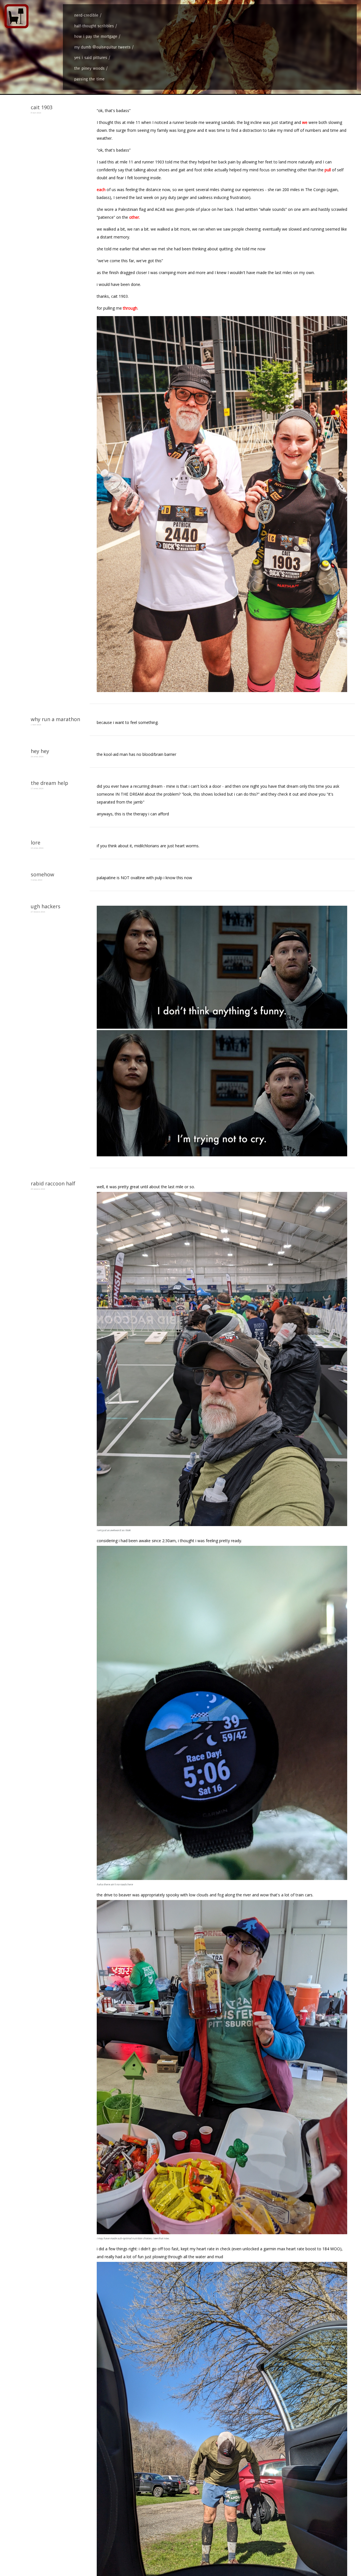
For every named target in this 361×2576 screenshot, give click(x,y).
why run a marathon (55, 719)
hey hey (40, 751)
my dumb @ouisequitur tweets (102, 47)
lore (36, 842)
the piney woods (89, 68)
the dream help (49, 783)
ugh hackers (46, 906)
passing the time (89, 79)
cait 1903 (42, 107)
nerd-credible (86, 15)
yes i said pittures (91, 57)
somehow (42, 874)
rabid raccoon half (53, 1183)
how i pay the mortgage (96, 36)
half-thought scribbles (94, 26)
